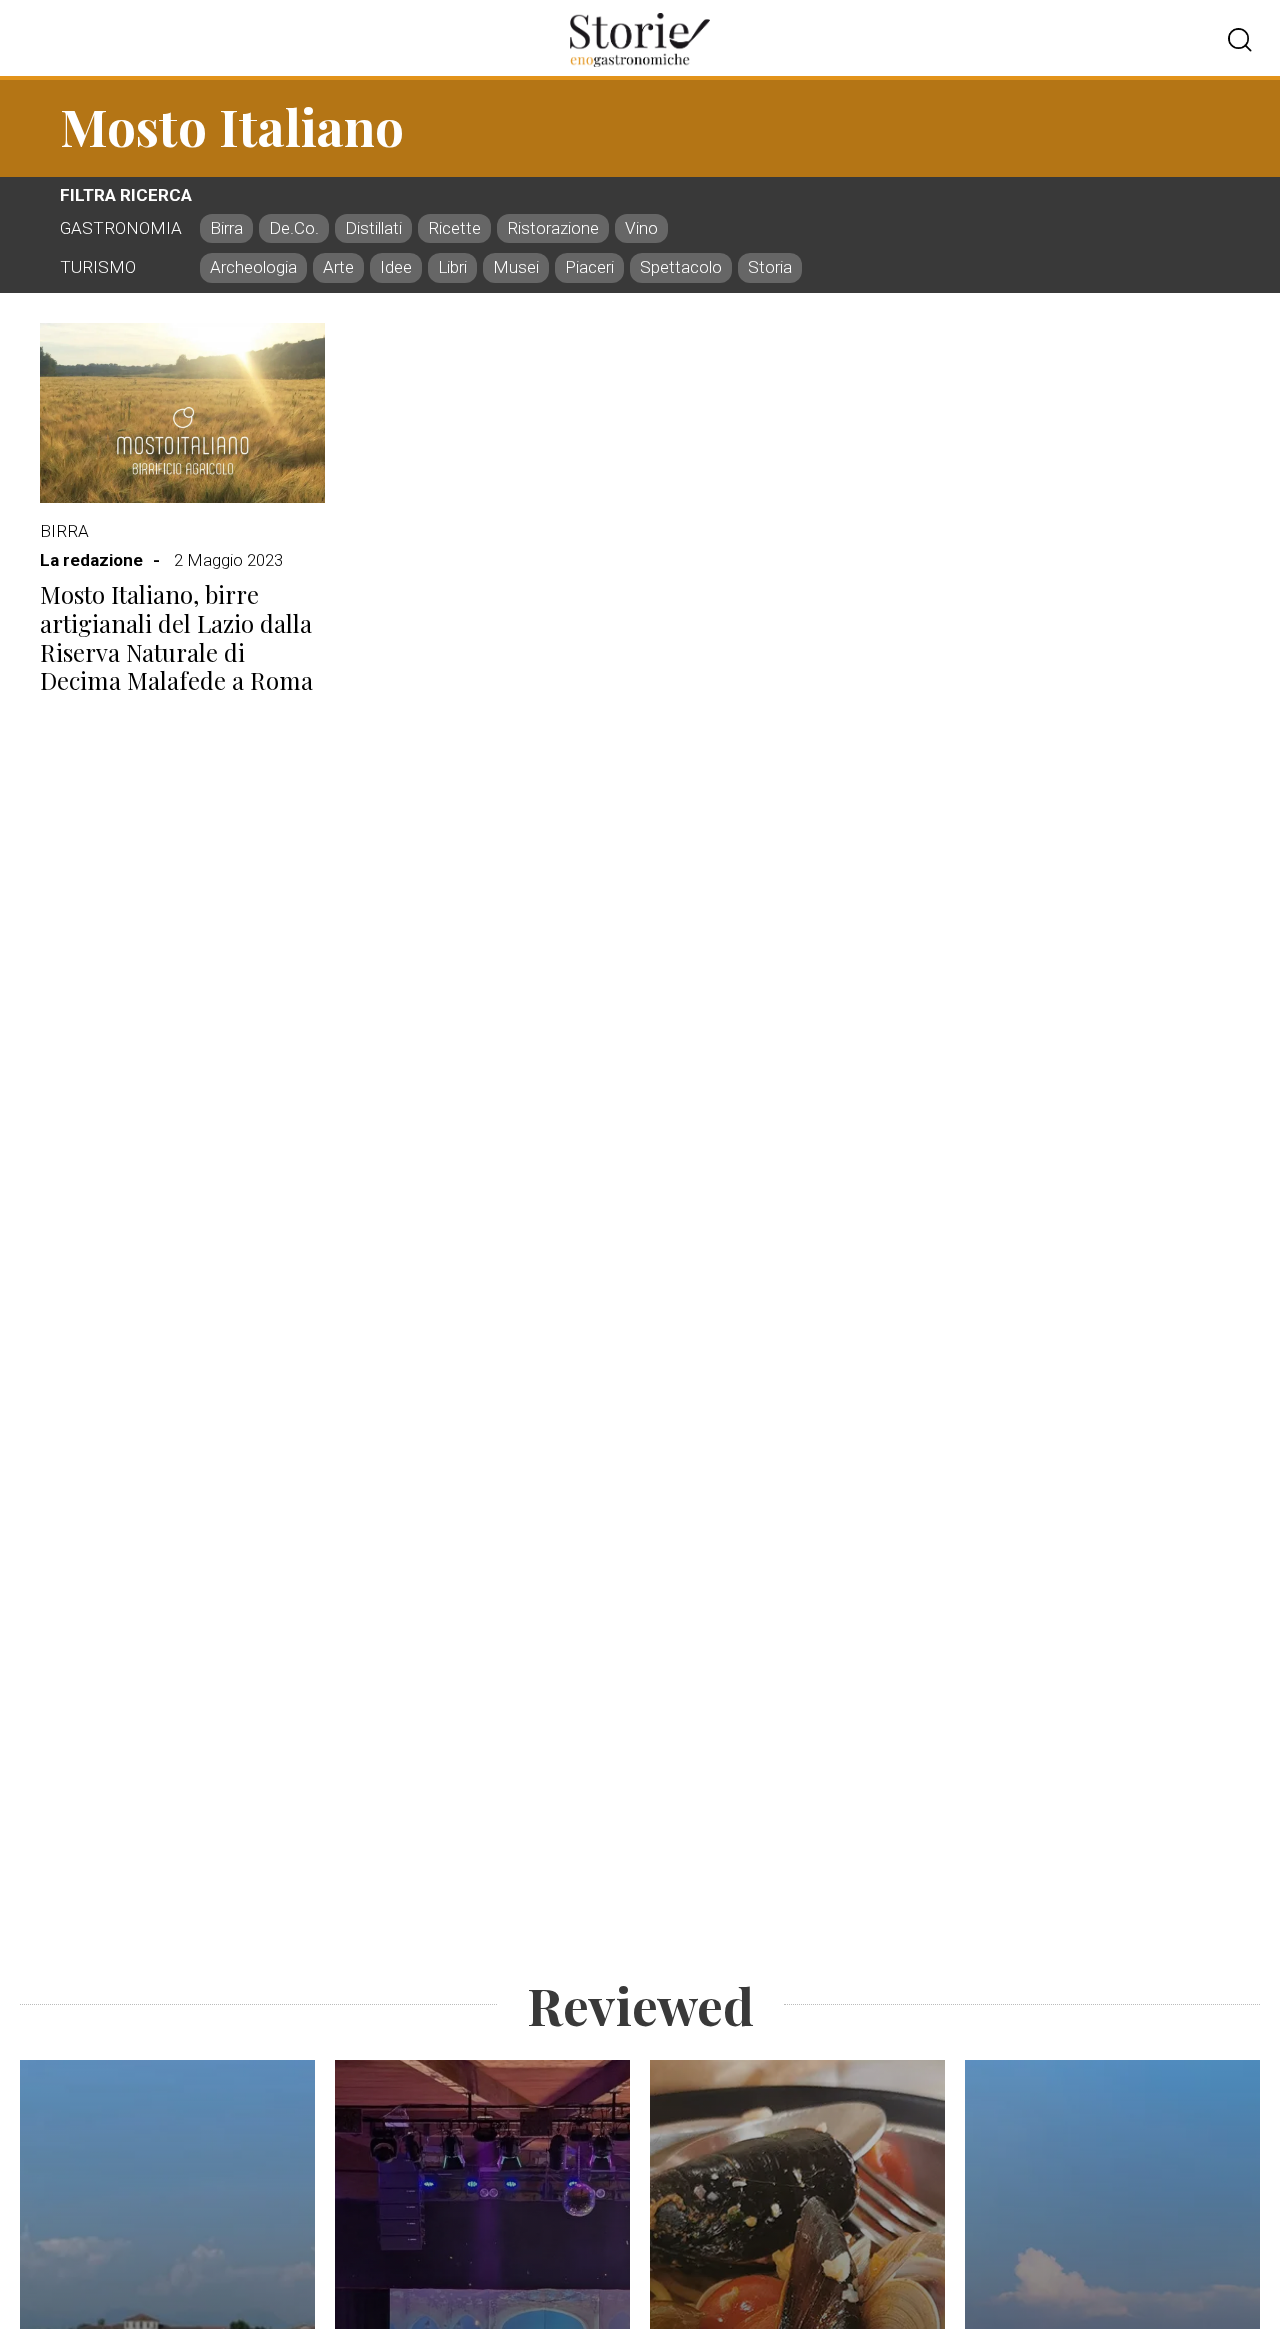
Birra (64, 531)
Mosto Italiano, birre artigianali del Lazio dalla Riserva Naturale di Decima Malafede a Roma (176, 637)
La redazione (91, 560)
